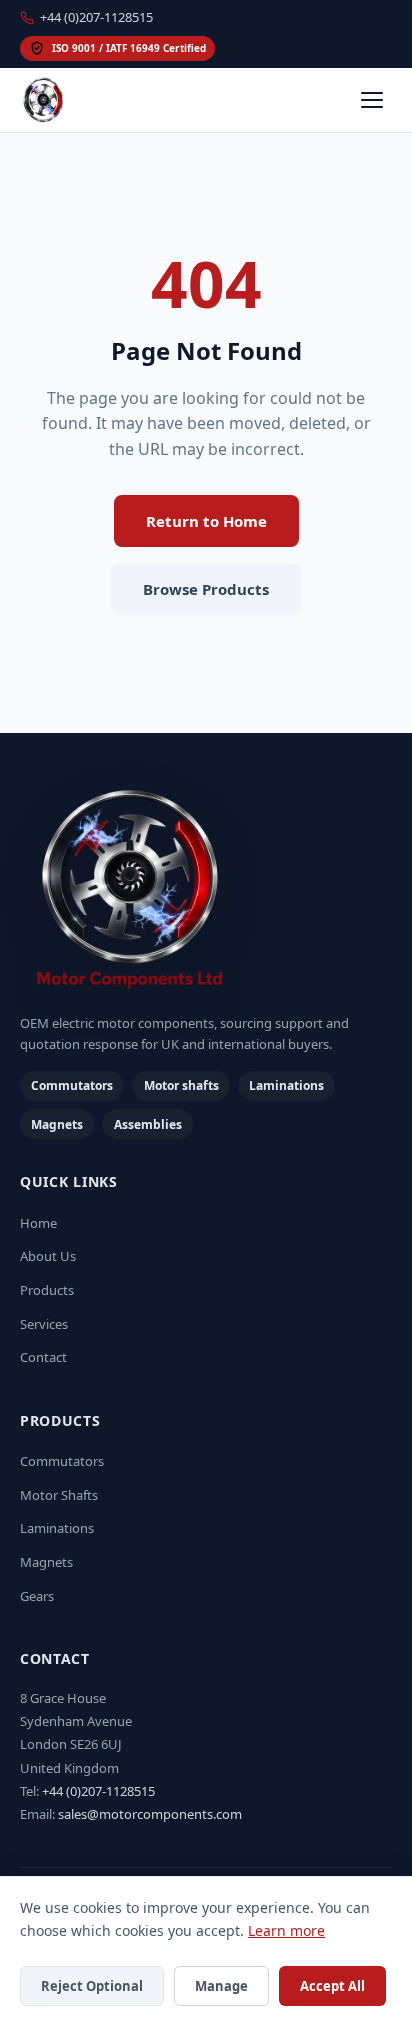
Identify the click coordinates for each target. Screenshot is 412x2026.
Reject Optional (92, 1986)
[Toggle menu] (372, 100)
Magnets (46, 1562)
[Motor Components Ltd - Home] (206, 891)
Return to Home (206, 521)
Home (38, 1223)
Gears (37, 1596)
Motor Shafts (59, 1495)
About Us (48, 1256)
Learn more (286, 1930)
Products (47, 1290)
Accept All (332, 1986)
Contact (43, 1357)
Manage (221, 1986)
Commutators (62, 1461)
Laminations (57, 1528)
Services (44, 1324)
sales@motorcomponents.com (150, 1814)
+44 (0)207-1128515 (96, 17)
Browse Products (206, 589)
